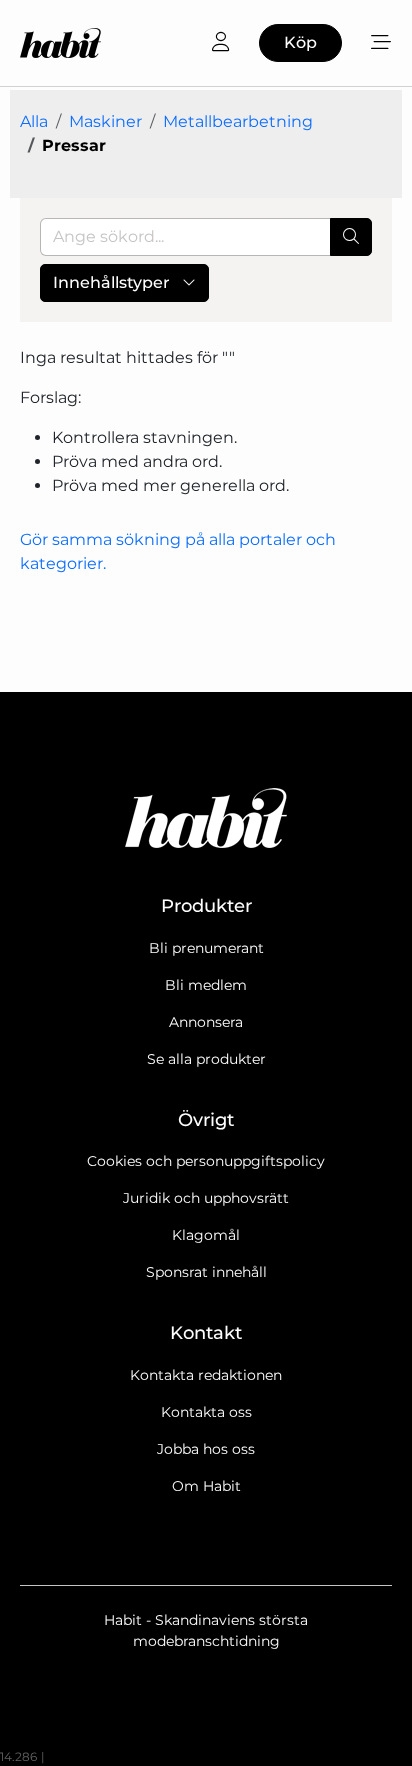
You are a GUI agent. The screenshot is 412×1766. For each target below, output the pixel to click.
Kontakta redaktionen (206, 1375)
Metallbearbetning (238, 121)
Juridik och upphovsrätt (206, 1198)
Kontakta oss (206, 1412)
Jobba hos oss (206, 1449)
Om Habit (206, 1486)
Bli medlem (206, 985)
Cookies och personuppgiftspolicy (206, 1161)
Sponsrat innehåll (206, 1272)
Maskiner (105, 121)
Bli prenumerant (206, 948)
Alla (34, 121)
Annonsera (206, 1022)
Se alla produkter (206, 1059)
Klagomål (206, 1235)
